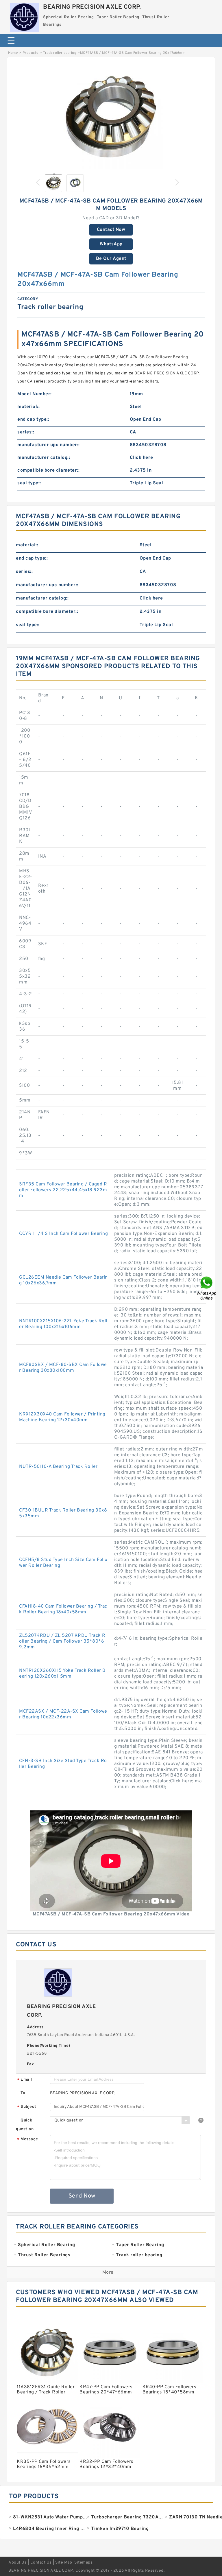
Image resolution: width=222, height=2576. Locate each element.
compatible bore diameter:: (48, 470)
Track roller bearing (60, 53)
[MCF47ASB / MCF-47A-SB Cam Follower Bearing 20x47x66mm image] (111, 117)
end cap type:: (33, 420)
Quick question (25, 2125)
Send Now (82, 2196)
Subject (27, 2107)
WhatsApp (111, 244)
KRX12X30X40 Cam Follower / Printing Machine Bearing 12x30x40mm (62, 1417)
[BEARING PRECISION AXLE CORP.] (24, 16)
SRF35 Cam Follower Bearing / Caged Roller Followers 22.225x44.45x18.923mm (63, 1190)
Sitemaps (83, 2563)
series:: (26, 432)
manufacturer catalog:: (44, 458)
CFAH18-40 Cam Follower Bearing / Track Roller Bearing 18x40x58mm (63, 1609)
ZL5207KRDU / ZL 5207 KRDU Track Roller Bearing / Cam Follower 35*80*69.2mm (62, 1641)
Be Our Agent (111, 259)
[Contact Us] (207, 1288)
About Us (17, 2563)
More (108, 2272)
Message (28, 2140)
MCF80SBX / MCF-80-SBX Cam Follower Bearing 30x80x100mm (63, 1368)
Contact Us (41, 2563)
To (23, 2093)
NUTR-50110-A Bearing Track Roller (58, 1467)
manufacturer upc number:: (49, 445)
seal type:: (29, 483)
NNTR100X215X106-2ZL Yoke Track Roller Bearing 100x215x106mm (63, 1324)
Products (30, 53)
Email (25, 2080)
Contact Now (111, 230)
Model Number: (35, 394)
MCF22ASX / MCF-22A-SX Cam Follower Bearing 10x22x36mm (63, 1714)
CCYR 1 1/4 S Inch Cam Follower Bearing (63, 1234)
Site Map (64, 2563)
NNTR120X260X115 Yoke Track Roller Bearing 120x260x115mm (62, 1674)
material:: (28, 407)
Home (13, 53)
